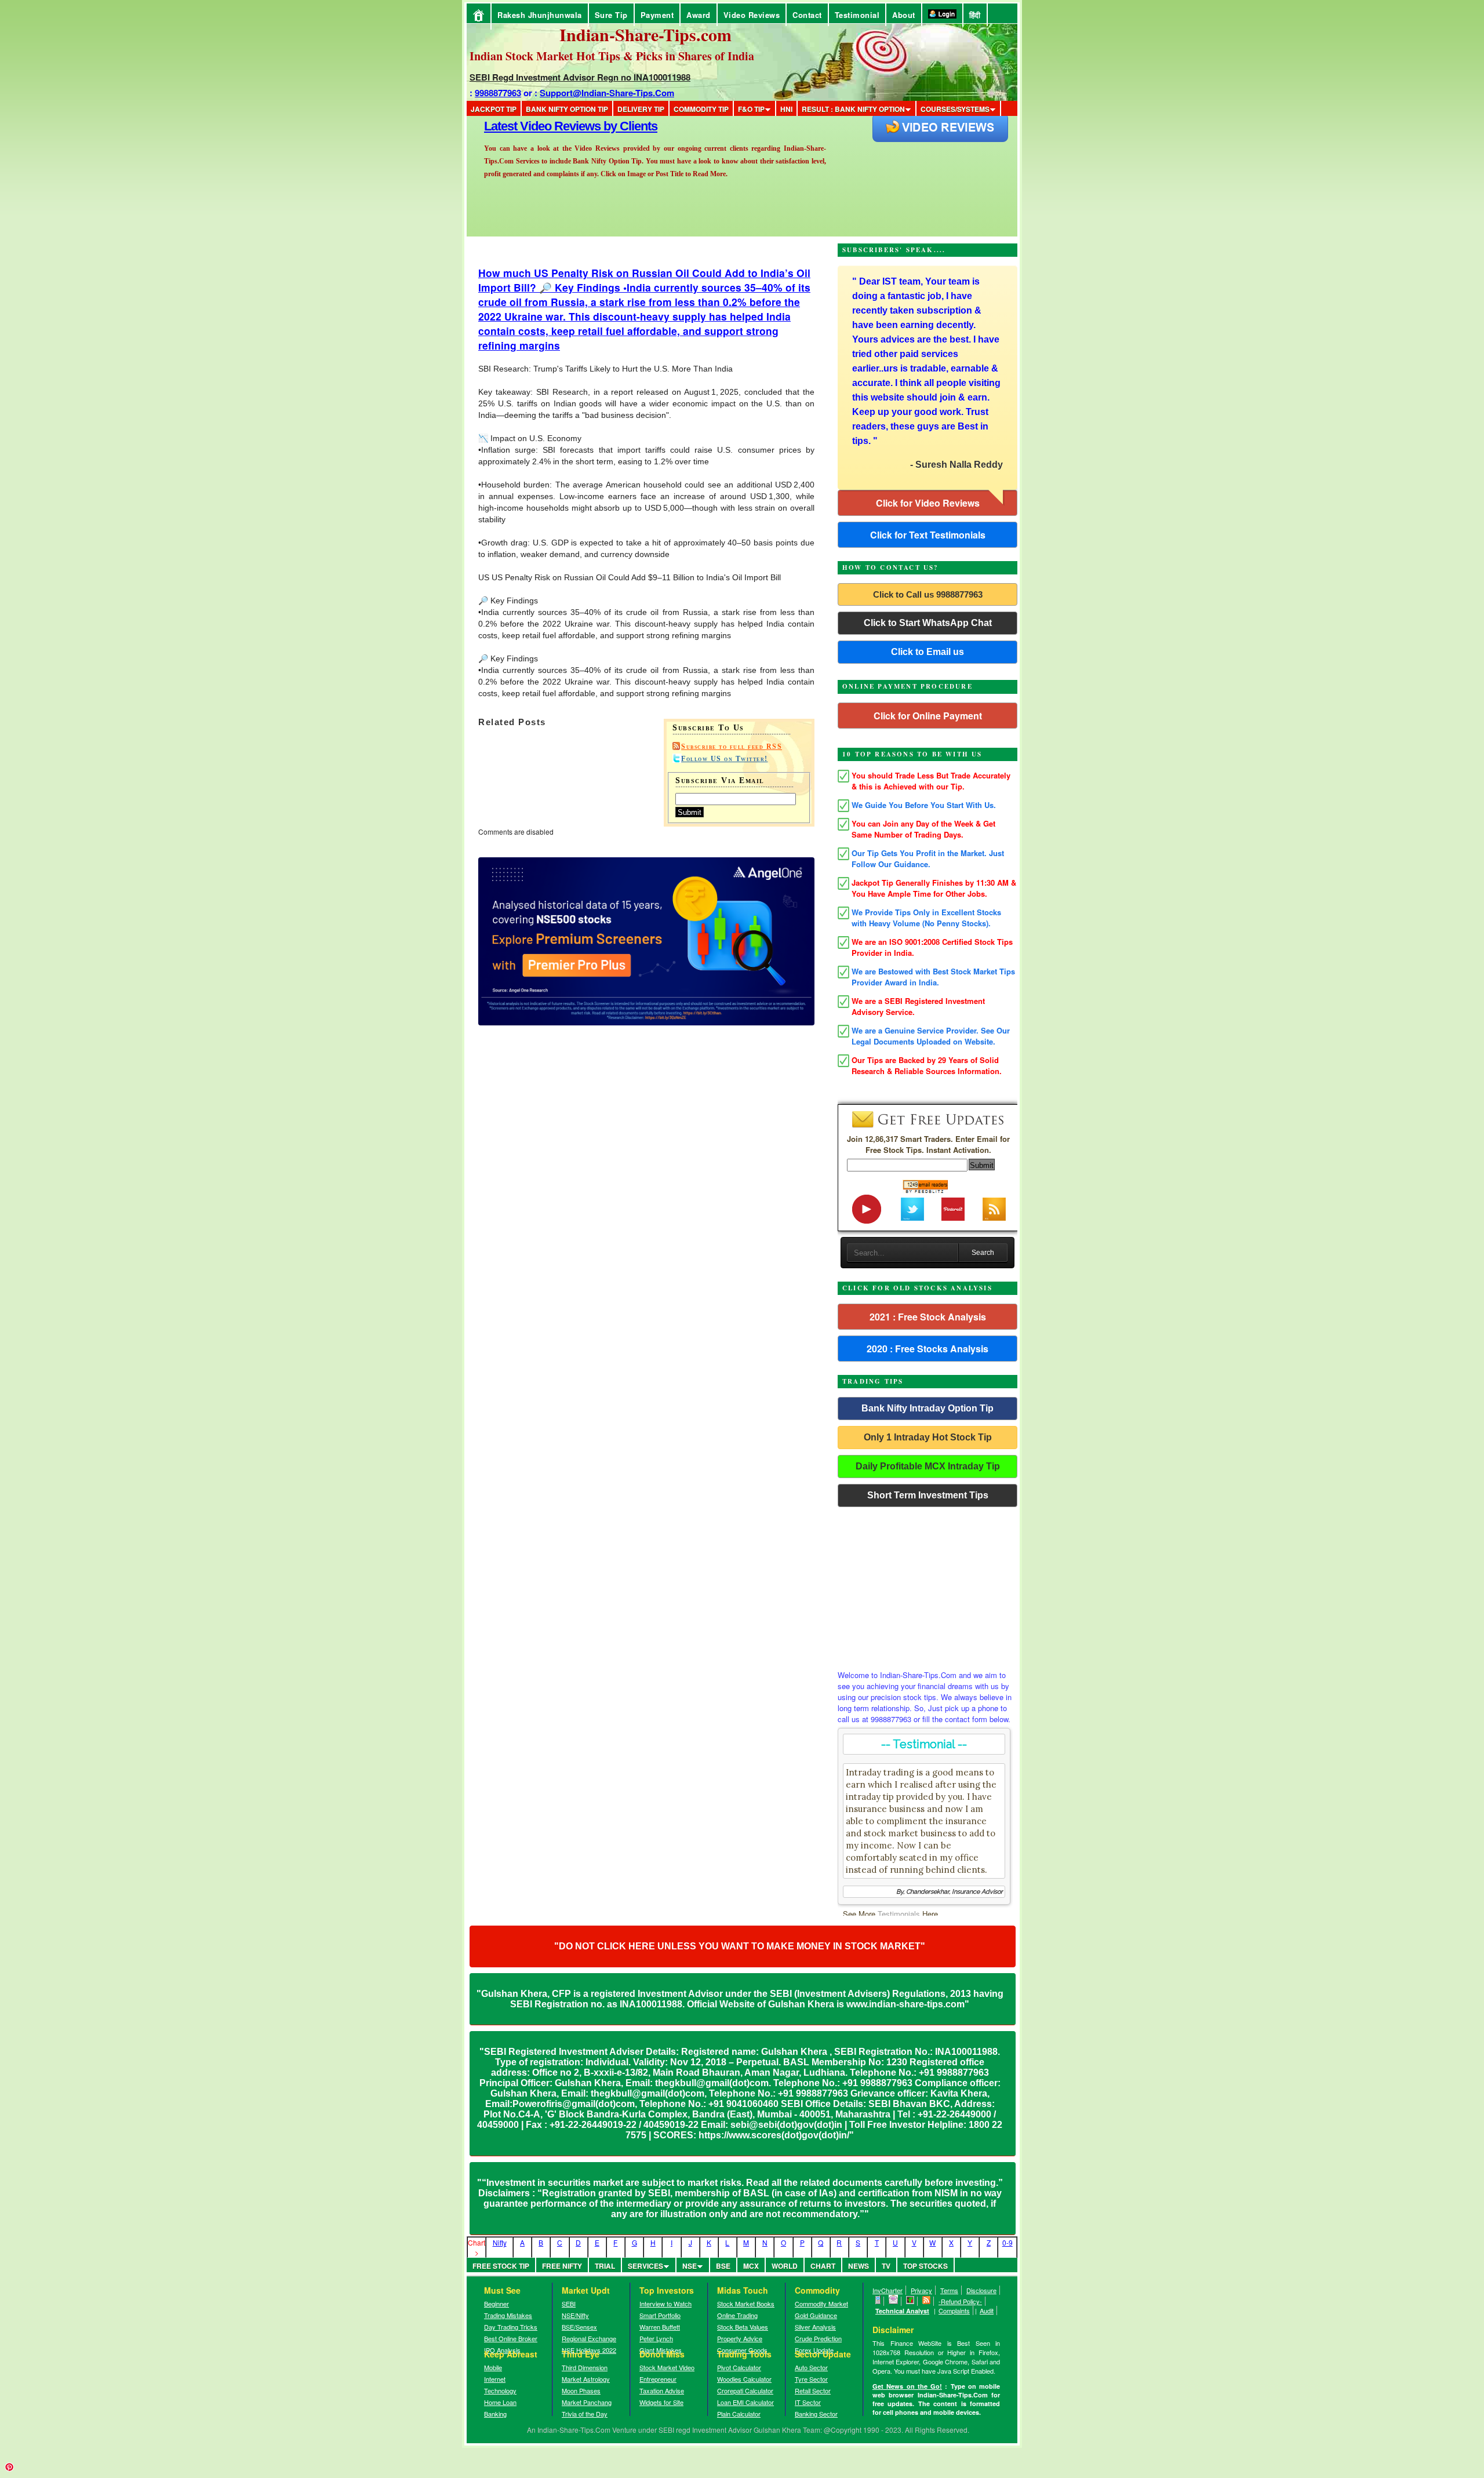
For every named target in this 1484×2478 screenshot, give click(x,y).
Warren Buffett (660, 2327)
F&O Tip (751, 109)
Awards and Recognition (551, 126)
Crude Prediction (818, 2338)
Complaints (954, 2310)
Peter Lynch (656, 2338)
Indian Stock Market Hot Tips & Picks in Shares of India (612, 56)
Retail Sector (813, 2390)
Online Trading (737, 2315)
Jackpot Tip (494, 109)
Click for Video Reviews (928, 503)
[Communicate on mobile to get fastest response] (878, 2301)
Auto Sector (811, 2367)
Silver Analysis (815, 2327)
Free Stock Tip (501, 2266)
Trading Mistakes (508, 2315)
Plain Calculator (739, 2414)
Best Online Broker (511, 2338)
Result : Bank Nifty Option (853, 109)
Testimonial (857, 15)
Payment (657, 15)
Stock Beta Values (743, 2327)
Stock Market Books (746, 2304)
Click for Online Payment (928, 716)
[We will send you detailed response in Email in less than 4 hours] (894, 2301)
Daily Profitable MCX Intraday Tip (928, 1466)
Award (699, 15)
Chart (823, 2266)
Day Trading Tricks (511, 2327)
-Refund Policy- (960, 2301)
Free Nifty (562, 2266)
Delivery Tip (641, 109)
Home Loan (500, 2402)
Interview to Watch (665, 2304)
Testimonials (899, 1914)
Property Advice (740, 2338)
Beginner (497, 2304)
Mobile (493, 2367)
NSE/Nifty (575, 2315)
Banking (495, 2414)
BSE (723, 2266)
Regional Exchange (589, 2338)
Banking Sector (816, 2414)
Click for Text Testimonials (928, 535)
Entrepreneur (658, 2379)
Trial (605, 2266)
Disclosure (981, 2290)
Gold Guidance (816, 2315)
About (904, 15)
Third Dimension (585, 2367)
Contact (807, 15)
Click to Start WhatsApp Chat (928, 623)
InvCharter (888, 2290)
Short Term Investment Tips (928, 1495)
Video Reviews (752, 15)
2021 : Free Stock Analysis (928, 1317)
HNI (786, 109)
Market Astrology (586, 2379)
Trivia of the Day (585, 2414)
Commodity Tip (701, 109)
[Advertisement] (927, 1585)
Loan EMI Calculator (745, 2402)
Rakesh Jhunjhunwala (540, 15)
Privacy (921, 2290)
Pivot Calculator (739, 2367)
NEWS (859, 2266)
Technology (500, 2390)
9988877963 (498, 93)
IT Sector (808, 2402)
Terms (949, 2290)
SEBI (569, 2304)
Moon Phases (581, 2390)
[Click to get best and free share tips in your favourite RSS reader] (927, 2301)
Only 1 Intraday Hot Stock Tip (928, 1437)
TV (886, 2266)
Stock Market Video (667, 2367)
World (785, 2266)
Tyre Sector (811, 2379)
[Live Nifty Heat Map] (910, 2301)
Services (645, 2266)
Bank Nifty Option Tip (567, 109)
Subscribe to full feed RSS (732, 747)
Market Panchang (587, 2402)
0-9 (1007, 2242)
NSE (690, 2266)
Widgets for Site (661, 2402)
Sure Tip (611, 15)
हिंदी (975, 15)
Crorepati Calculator (745, 2390)
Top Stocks (925, 2266)
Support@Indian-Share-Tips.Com (607, 93)
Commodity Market (821, 2304)
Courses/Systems (955, 109)
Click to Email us (927, 652)
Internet (495, 2379)
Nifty (500, 2242)
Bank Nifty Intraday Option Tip (927, 1408)
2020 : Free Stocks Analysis (927, 1349)
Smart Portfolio (660, 2315)
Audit (987, 2310)
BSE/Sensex (579, 2327)
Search (983, 1253)
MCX (751, 2266)
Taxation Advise (662, 2390)
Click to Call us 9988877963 (928, 594)
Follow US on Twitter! (725, 759)
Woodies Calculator (744, 2379)
